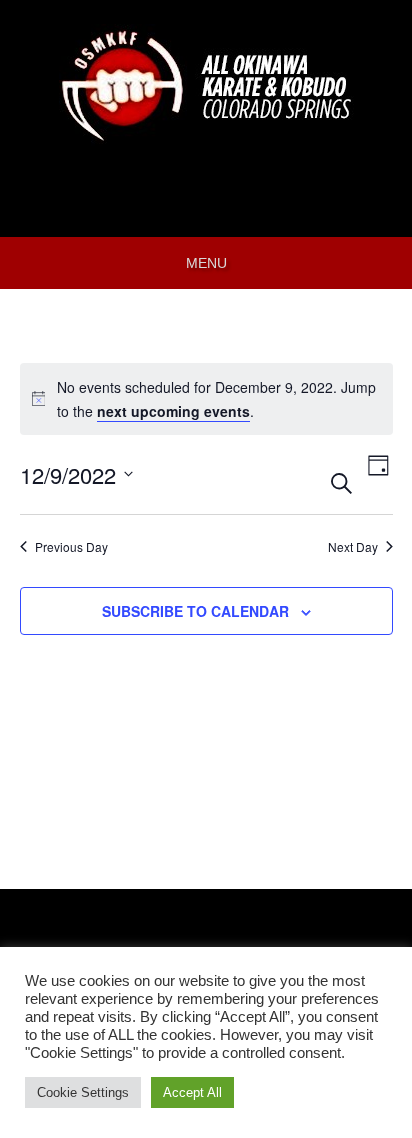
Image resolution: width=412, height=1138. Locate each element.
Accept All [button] (192, 1092)
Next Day (353, 547)
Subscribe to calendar (195, 611)
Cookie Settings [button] (83, 1092)
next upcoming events (173, 411)
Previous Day (71, 547)
